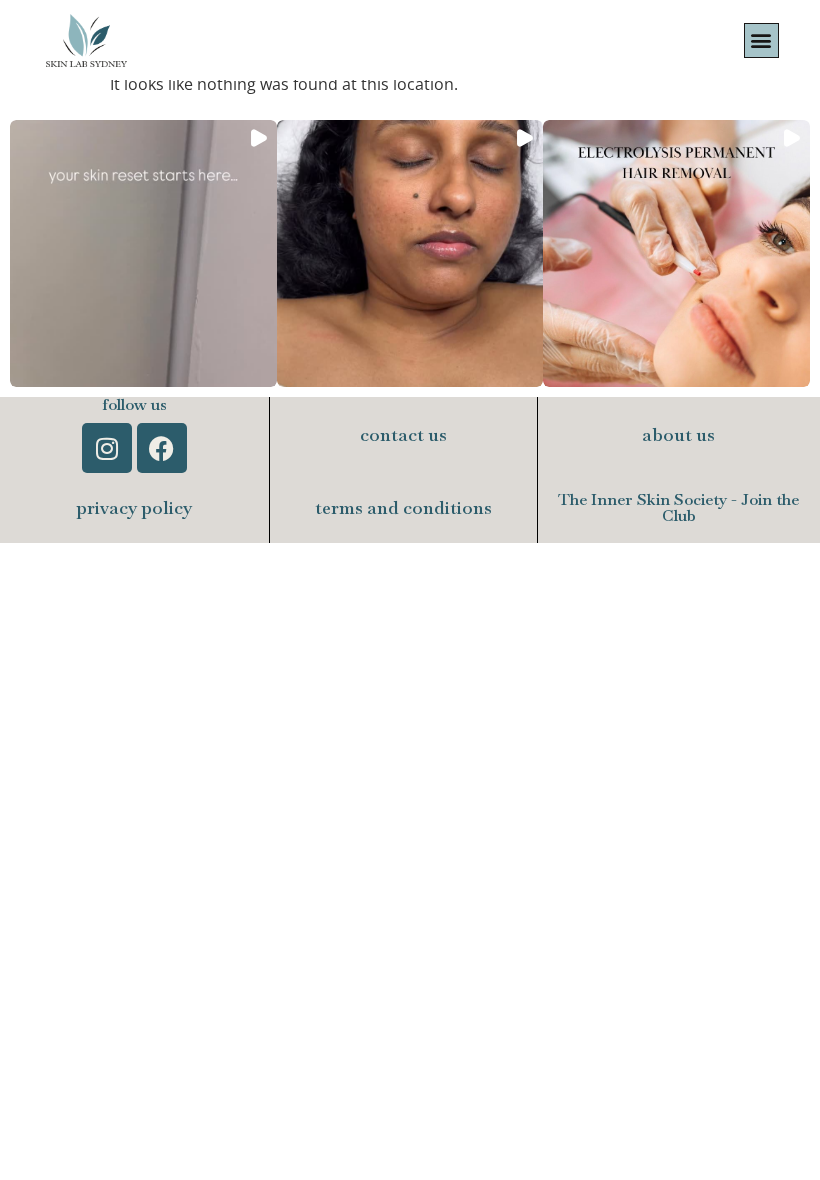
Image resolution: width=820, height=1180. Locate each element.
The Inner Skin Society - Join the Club (678, 507)
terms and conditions (403, 507)
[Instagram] (107, 448)
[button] (761, 40)
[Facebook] (162, 448)
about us (678, 434)
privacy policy (134, 507)
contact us (403, 434)
